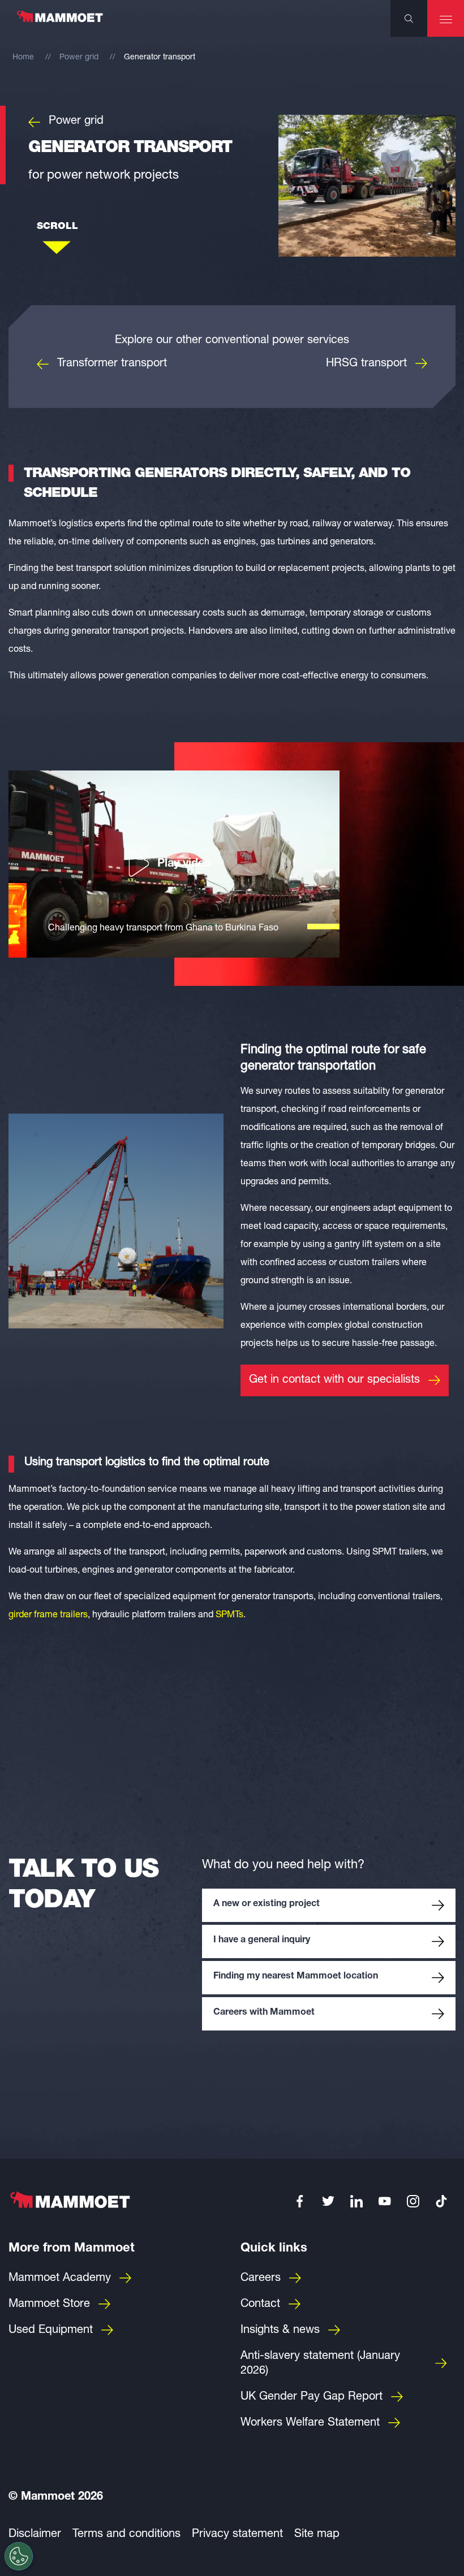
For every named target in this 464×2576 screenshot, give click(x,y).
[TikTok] (441, 2201)
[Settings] (19, 2556)
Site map (317, 2535)
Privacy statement (237, 2535)
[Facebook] (300, 2201)
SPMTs (229, 1616)
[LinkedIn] (356, 2201)
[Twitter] (328, 2201)
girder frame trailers (48, 1616)
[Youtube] (385, 2201)
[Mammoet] (59, 22)
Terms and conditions (126, 2535)
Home (23, 58)
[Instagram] (413, 2201)
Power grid (79, 58)
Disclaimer (35, 2535)
